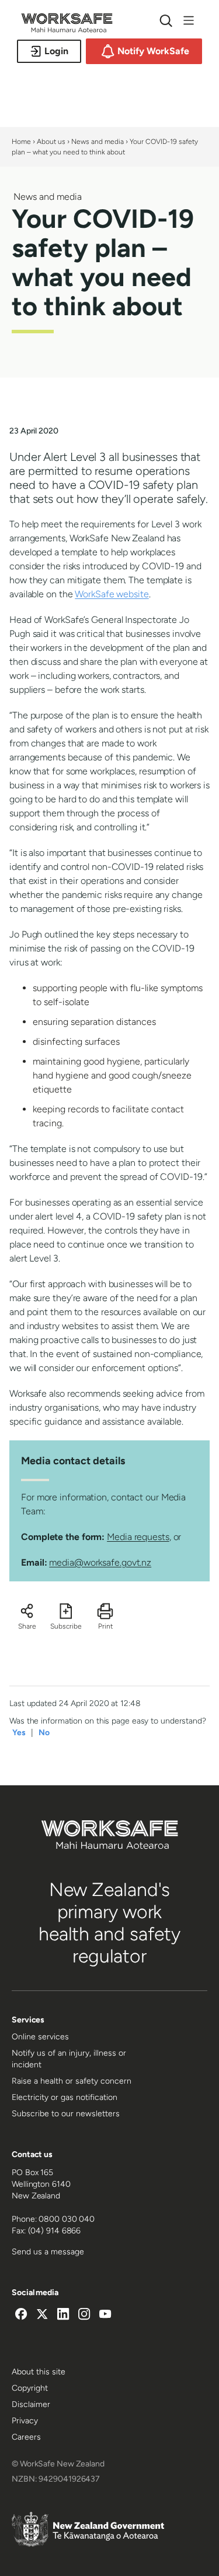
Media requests (138, 1537)
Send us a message (48, 2252)
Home (21, 142)
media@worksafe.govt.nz (100, 1562)
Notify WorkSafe (153, 51)
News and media (98, 142)
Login (56, 51)
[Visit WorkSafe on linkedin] (63, 2316)
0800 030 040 (67, 2219)
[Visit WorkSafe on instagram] (84, 2316)
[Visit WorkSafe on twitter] (42, 2316)
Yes (19, 1733)
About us (51, 142)
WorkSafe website (112, 594)
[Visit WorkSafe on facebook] (21, 2316)
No (44, 1733)
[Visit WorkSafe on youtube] (105, 2316)
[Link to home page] (67, 29)
